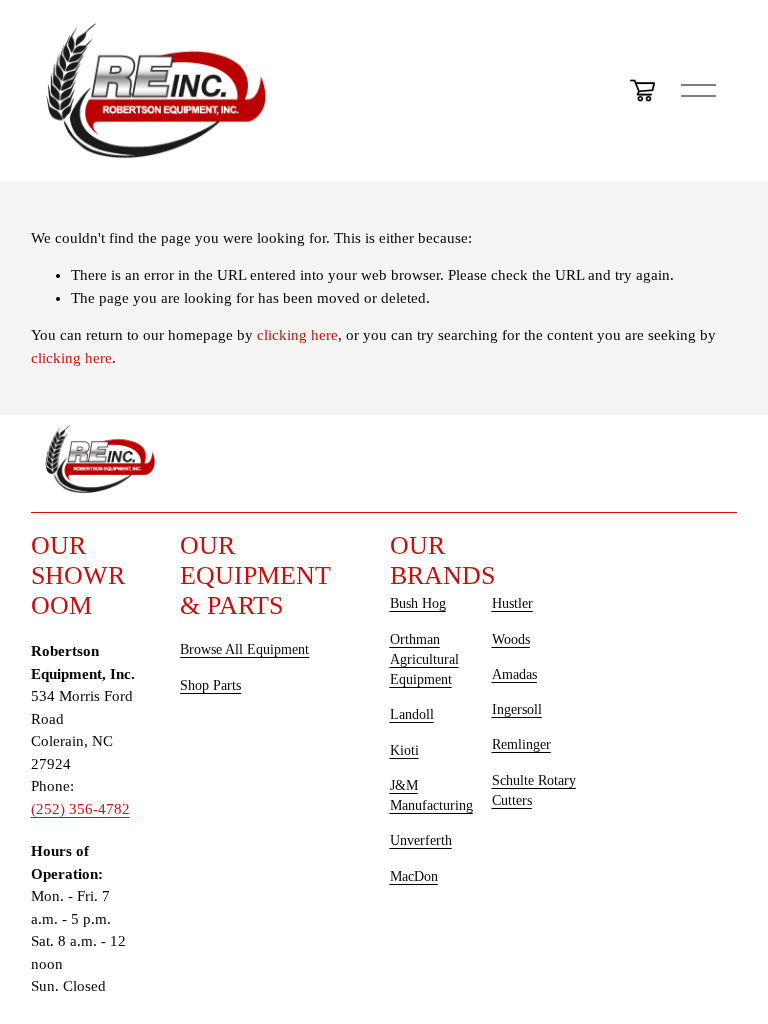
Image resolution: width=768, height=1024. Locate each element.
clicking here (297, 335)
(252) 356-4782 (80, 809)
